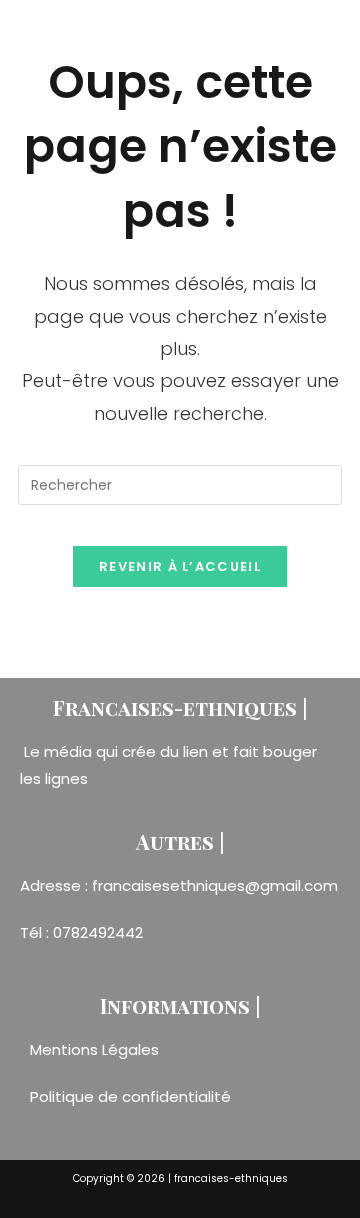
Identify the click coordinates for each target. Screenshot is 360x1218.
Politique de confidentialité (130, 1096)
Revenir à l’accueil (180, 566)
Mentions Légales (96, 1049)
